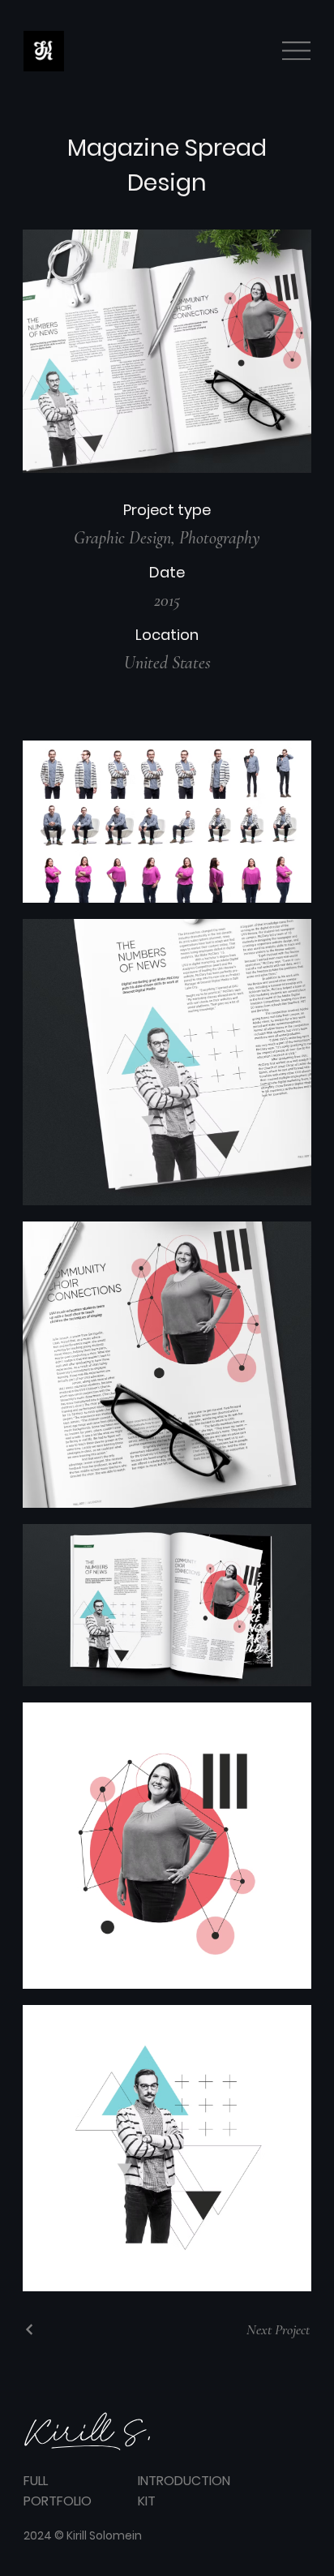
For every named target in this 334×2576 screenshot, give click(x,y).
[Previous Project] (30, 2329)
